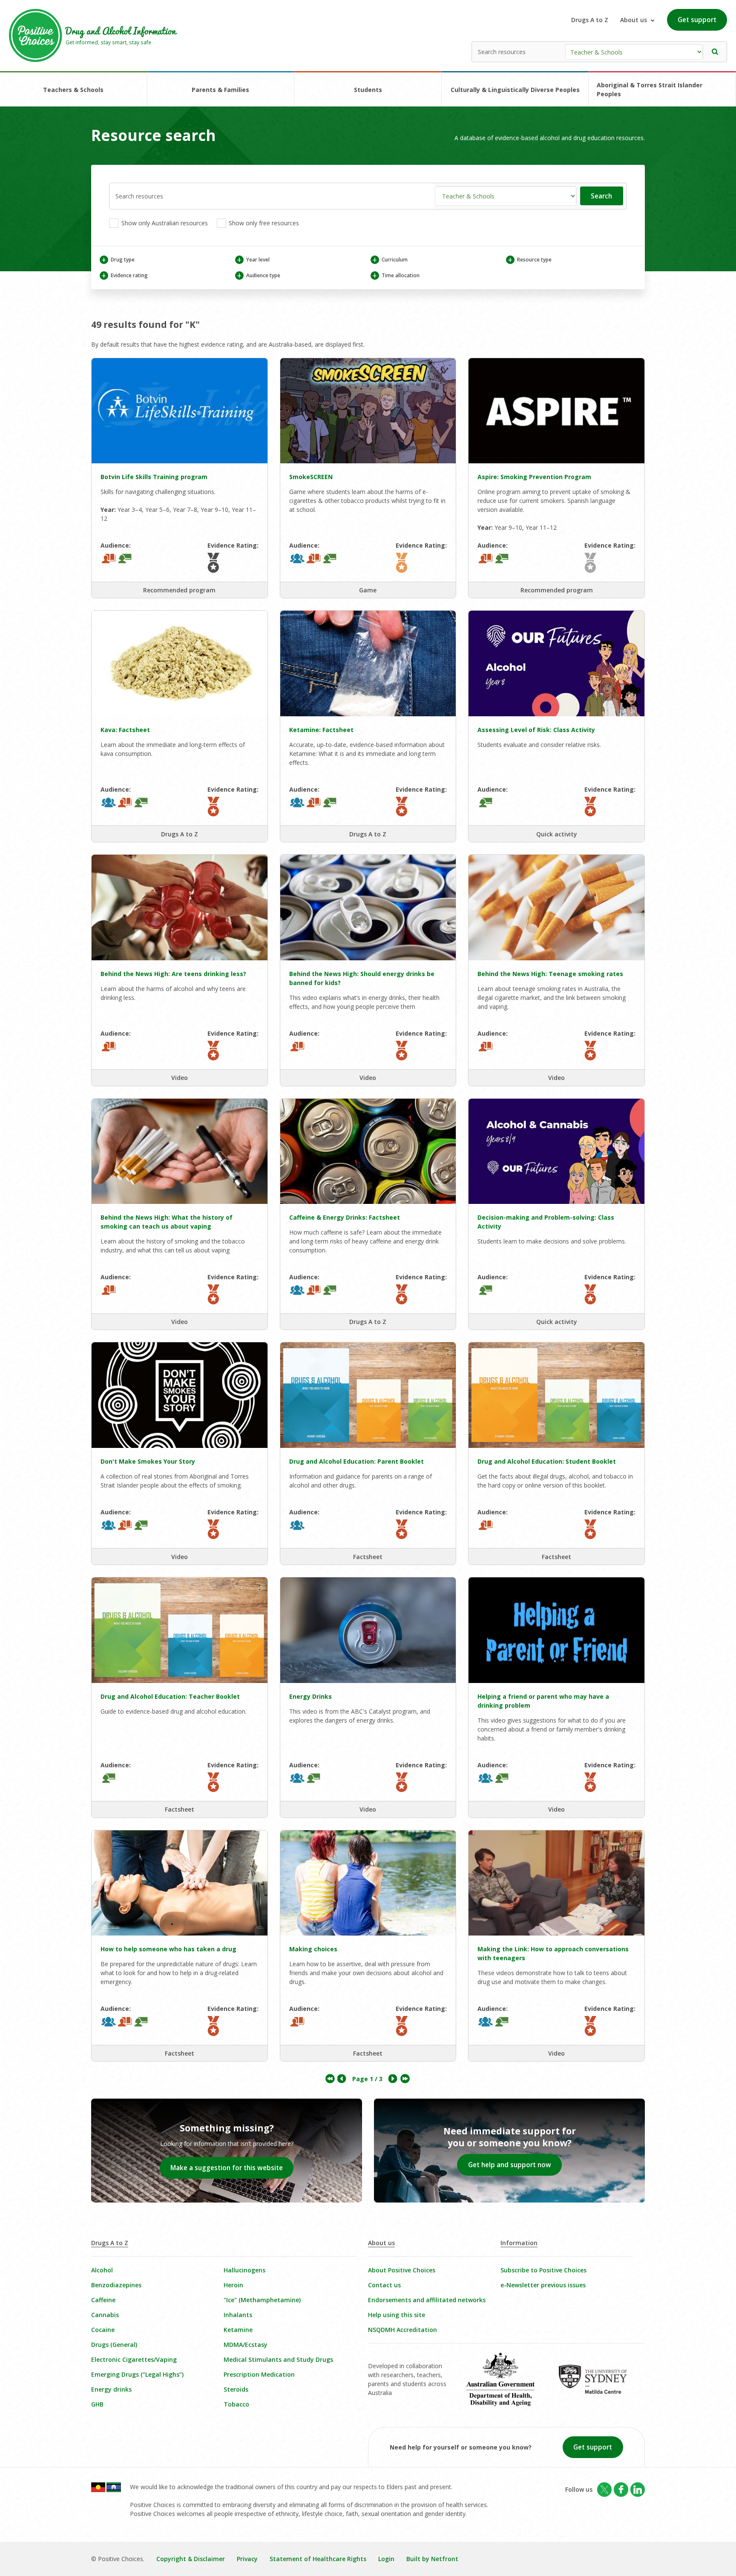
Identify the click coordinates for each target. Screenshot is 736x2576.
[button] (715, 52)
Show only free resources (263, 223)
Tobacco (236, 2404)
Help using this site (397, 2315)
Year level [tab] (253, 260)
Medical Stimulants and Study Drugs (278, 2359)
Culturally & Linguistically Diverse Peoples (515, 90)
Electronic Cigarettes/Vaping (134, 2359)
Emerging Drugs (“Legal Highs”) (137, 2374)
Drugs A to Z (590, 20)
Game (368, 590)
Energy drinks (111, 2389)
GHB (97, 2404)
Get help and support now (510, 2165)
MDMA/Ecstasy (246, 2345)
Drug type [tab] (118, 260)
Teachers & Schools (73, 90)
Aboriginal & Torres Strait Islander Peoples (650, 89)
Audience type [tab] (258, 275)
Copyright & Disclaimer (191, 2559)
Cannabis (105, 2315)
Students (368, 90)
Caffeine (103, 2300)
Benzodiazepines (116, 2285)
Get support (697, 20)
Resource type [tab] (529, 260)
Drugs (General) (114, 2345)
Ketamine (238, 2330)
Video (180, 1078)
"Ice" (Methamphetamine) (262, 2300)
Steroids (236, 2389)
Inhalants (238, 2315)
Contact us (384, 2285)
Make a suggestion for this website (227, 2168)
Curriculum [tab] (390, 260)
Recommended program (179, 590)
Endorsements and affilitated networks (427, 2300)
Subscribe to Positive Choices (543, 2270)
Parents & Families (220, 90)
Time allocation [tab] (396, 275)
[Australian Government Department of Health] (507, 2385)
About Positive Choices (402, 2270)
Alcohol (102, 2270)
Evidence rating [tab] (124, 275)
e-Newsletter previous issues (543, 2285)
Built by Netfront (432, 2559)
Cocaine (103, 2330)
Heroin (233, 2285)
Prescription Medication (259, 2374)
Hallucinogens (244, 2270)
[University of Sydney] (599, 2385)
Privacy (247, 2559)
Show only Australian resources (164, 223)
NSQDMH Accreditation (402, 2330)
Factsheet (368, 1557)
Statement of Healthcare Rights (318, 2559)
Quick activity (557, 834)
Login (386, 2559)
